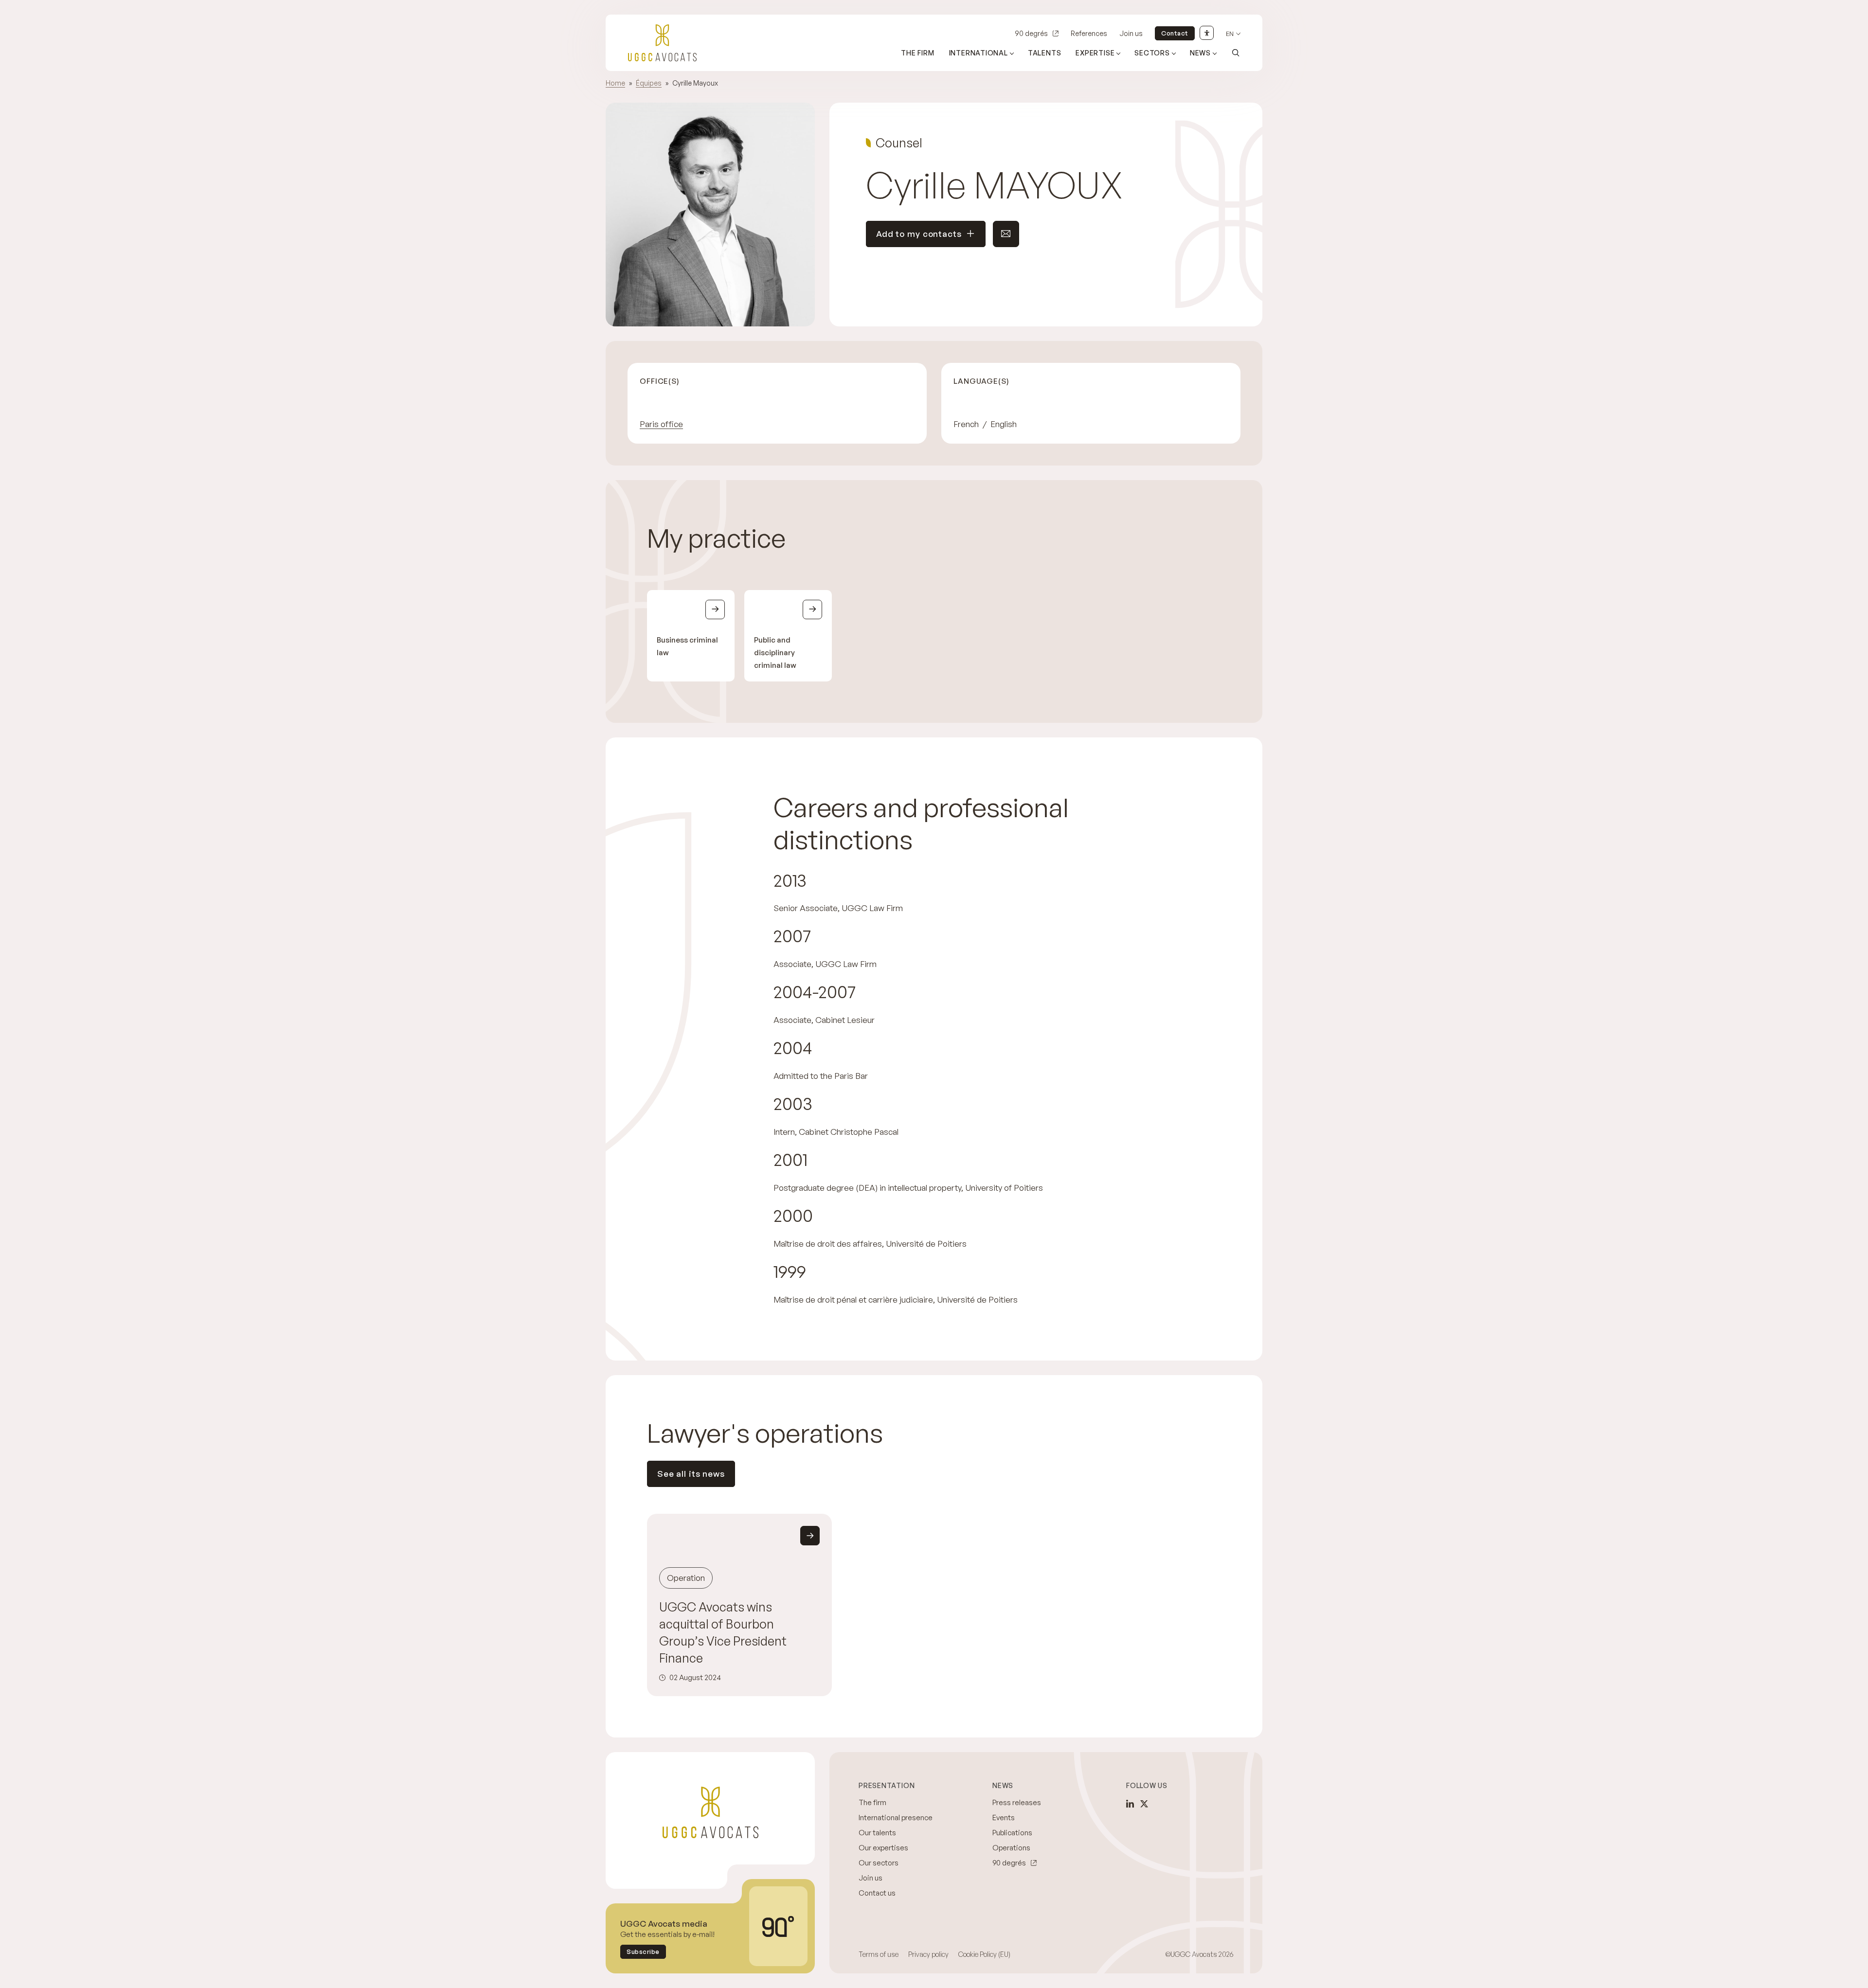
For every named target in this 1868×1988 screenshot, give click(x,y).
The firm (917, 53)
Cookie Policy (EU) (984, 1954)
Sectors (1152, 53)
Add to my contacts (919, 234)
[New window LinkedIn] (1130, 1804)
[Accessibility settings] (1207, 33)
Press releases (1017, 1802)
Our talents (877, 1833)
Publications (1012, 1833)
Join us (1131, 33)
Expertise (1095, 53)
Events (1004, 1818)
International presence (896, 1818)
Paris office (661, 424)
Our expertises (883, 1848)
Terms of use (879, 1954)
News (1200, 53)
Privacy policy (928, 1954)
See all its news (691, 1474)
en (1230, 34)
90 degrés (1031, 33)
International (979, 53)
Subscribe (643, 1952)
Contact (1175, 33)
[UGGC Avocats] (662, 43)
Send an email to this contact (1006, 234)
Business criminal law (687, 646)
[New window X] (1144, 1804)
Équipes (649, 83)
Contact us (877, 1893)
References (1089, 33)
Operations (1011, 1848)
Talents (1045, 53)
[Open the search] (1236, 53)
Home (615, 83)
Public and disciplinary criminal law (775, 653)
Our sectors (879, 1863)
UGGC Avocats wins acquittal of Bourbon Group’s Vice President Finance (723, 1632)
